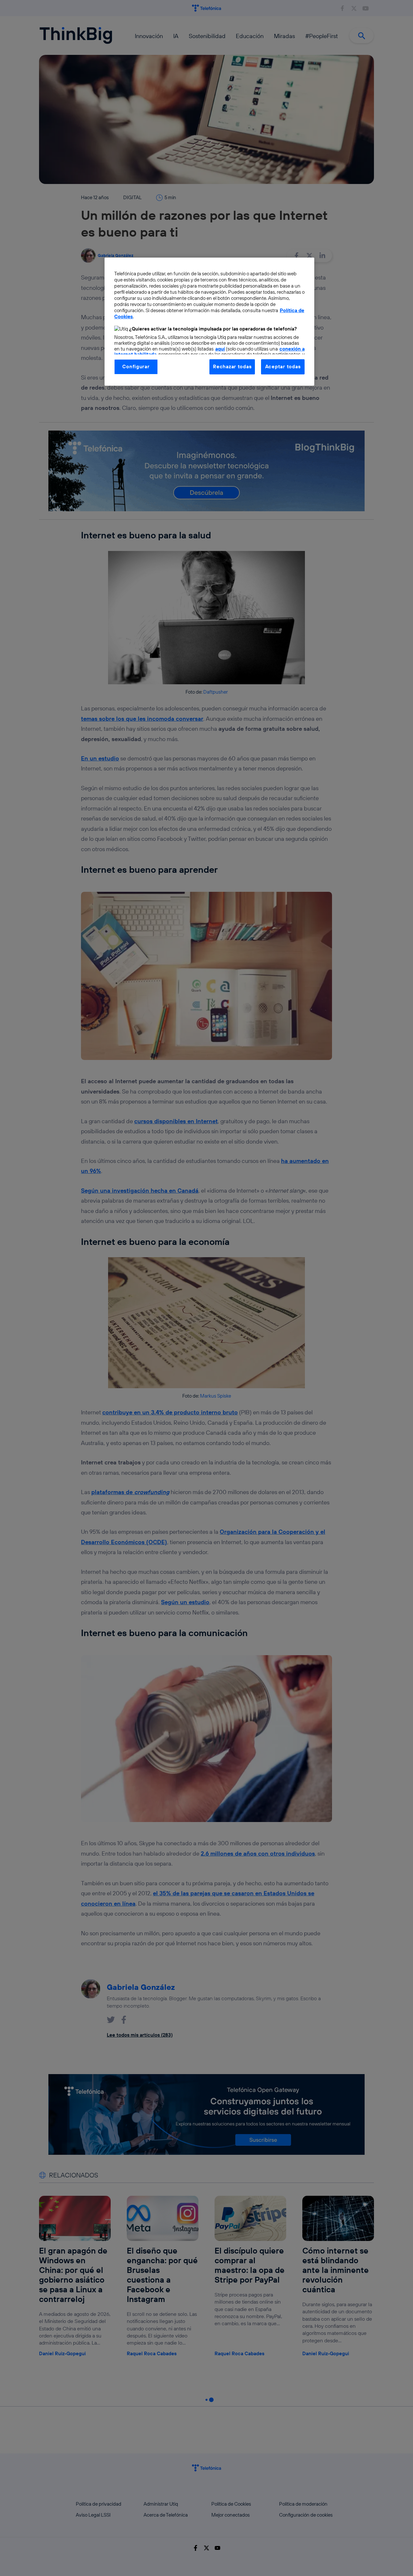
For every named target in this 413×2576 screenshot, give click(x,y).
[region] (209, 321)
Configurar (136, 367)
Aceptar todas (283, 367)
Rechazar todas (232, 367)
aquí (220, 349)
